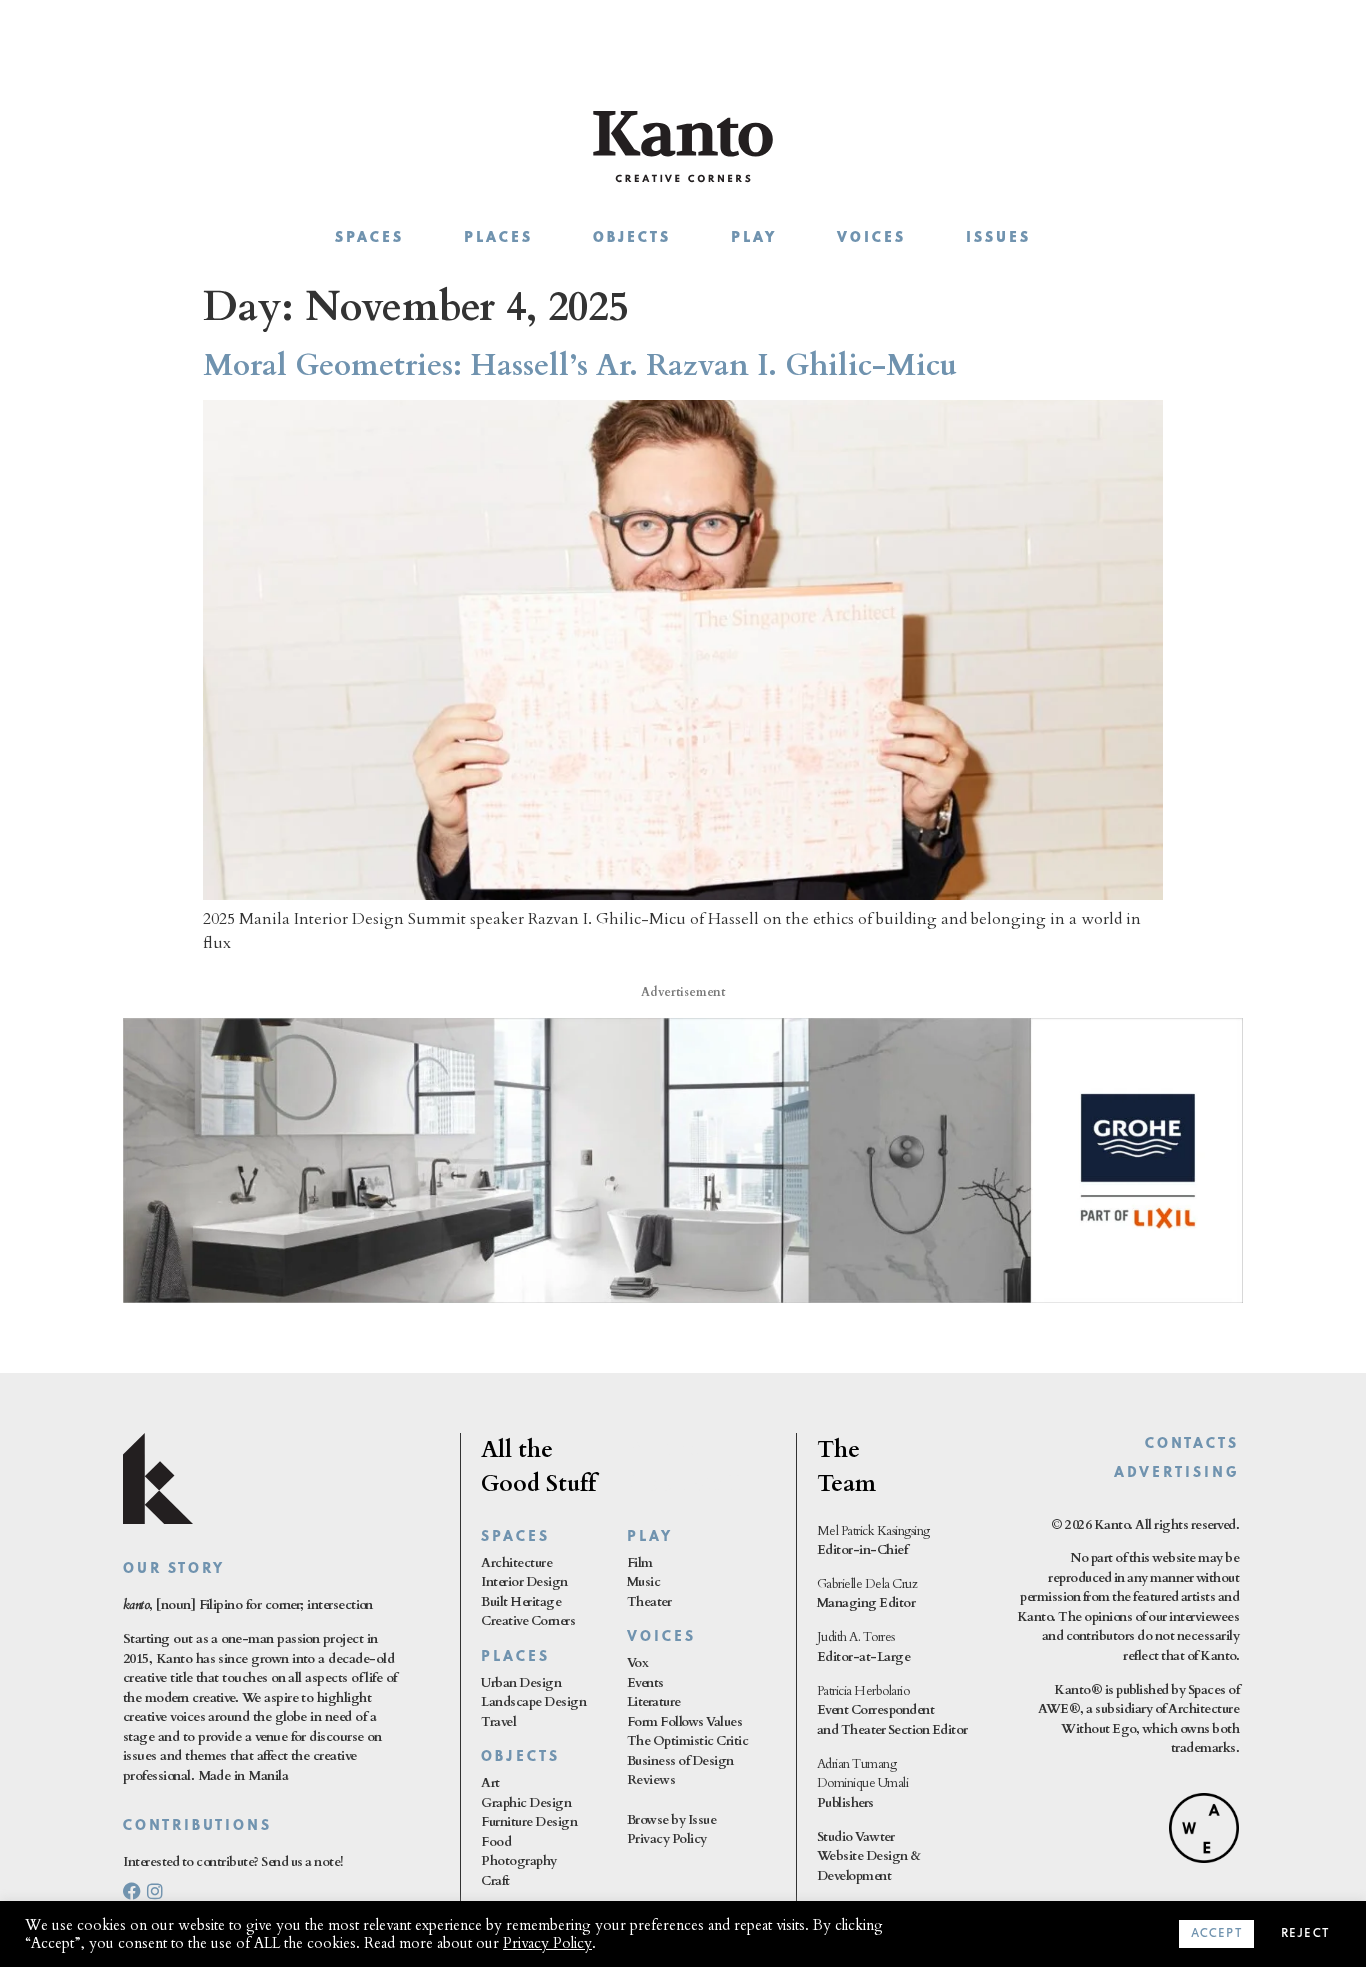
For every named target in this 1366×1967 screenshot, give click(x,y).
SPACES (515, 1537)
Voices (871, 238)
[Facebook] (132, 1891)
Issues (998, 238)
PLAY (650, 1537)
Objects (632, 238)
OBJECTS (520, 1757)
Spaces (369, 238)
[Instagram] (155, 1891)
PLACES (515, 1657)
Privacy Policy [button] (547, 1943)
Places (498, 238)
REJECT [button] (1305, 1934)
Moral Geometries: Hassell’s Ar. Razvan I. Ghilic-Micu (580, 365)
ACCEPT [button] (1216, 1934)
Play (754, 238)
